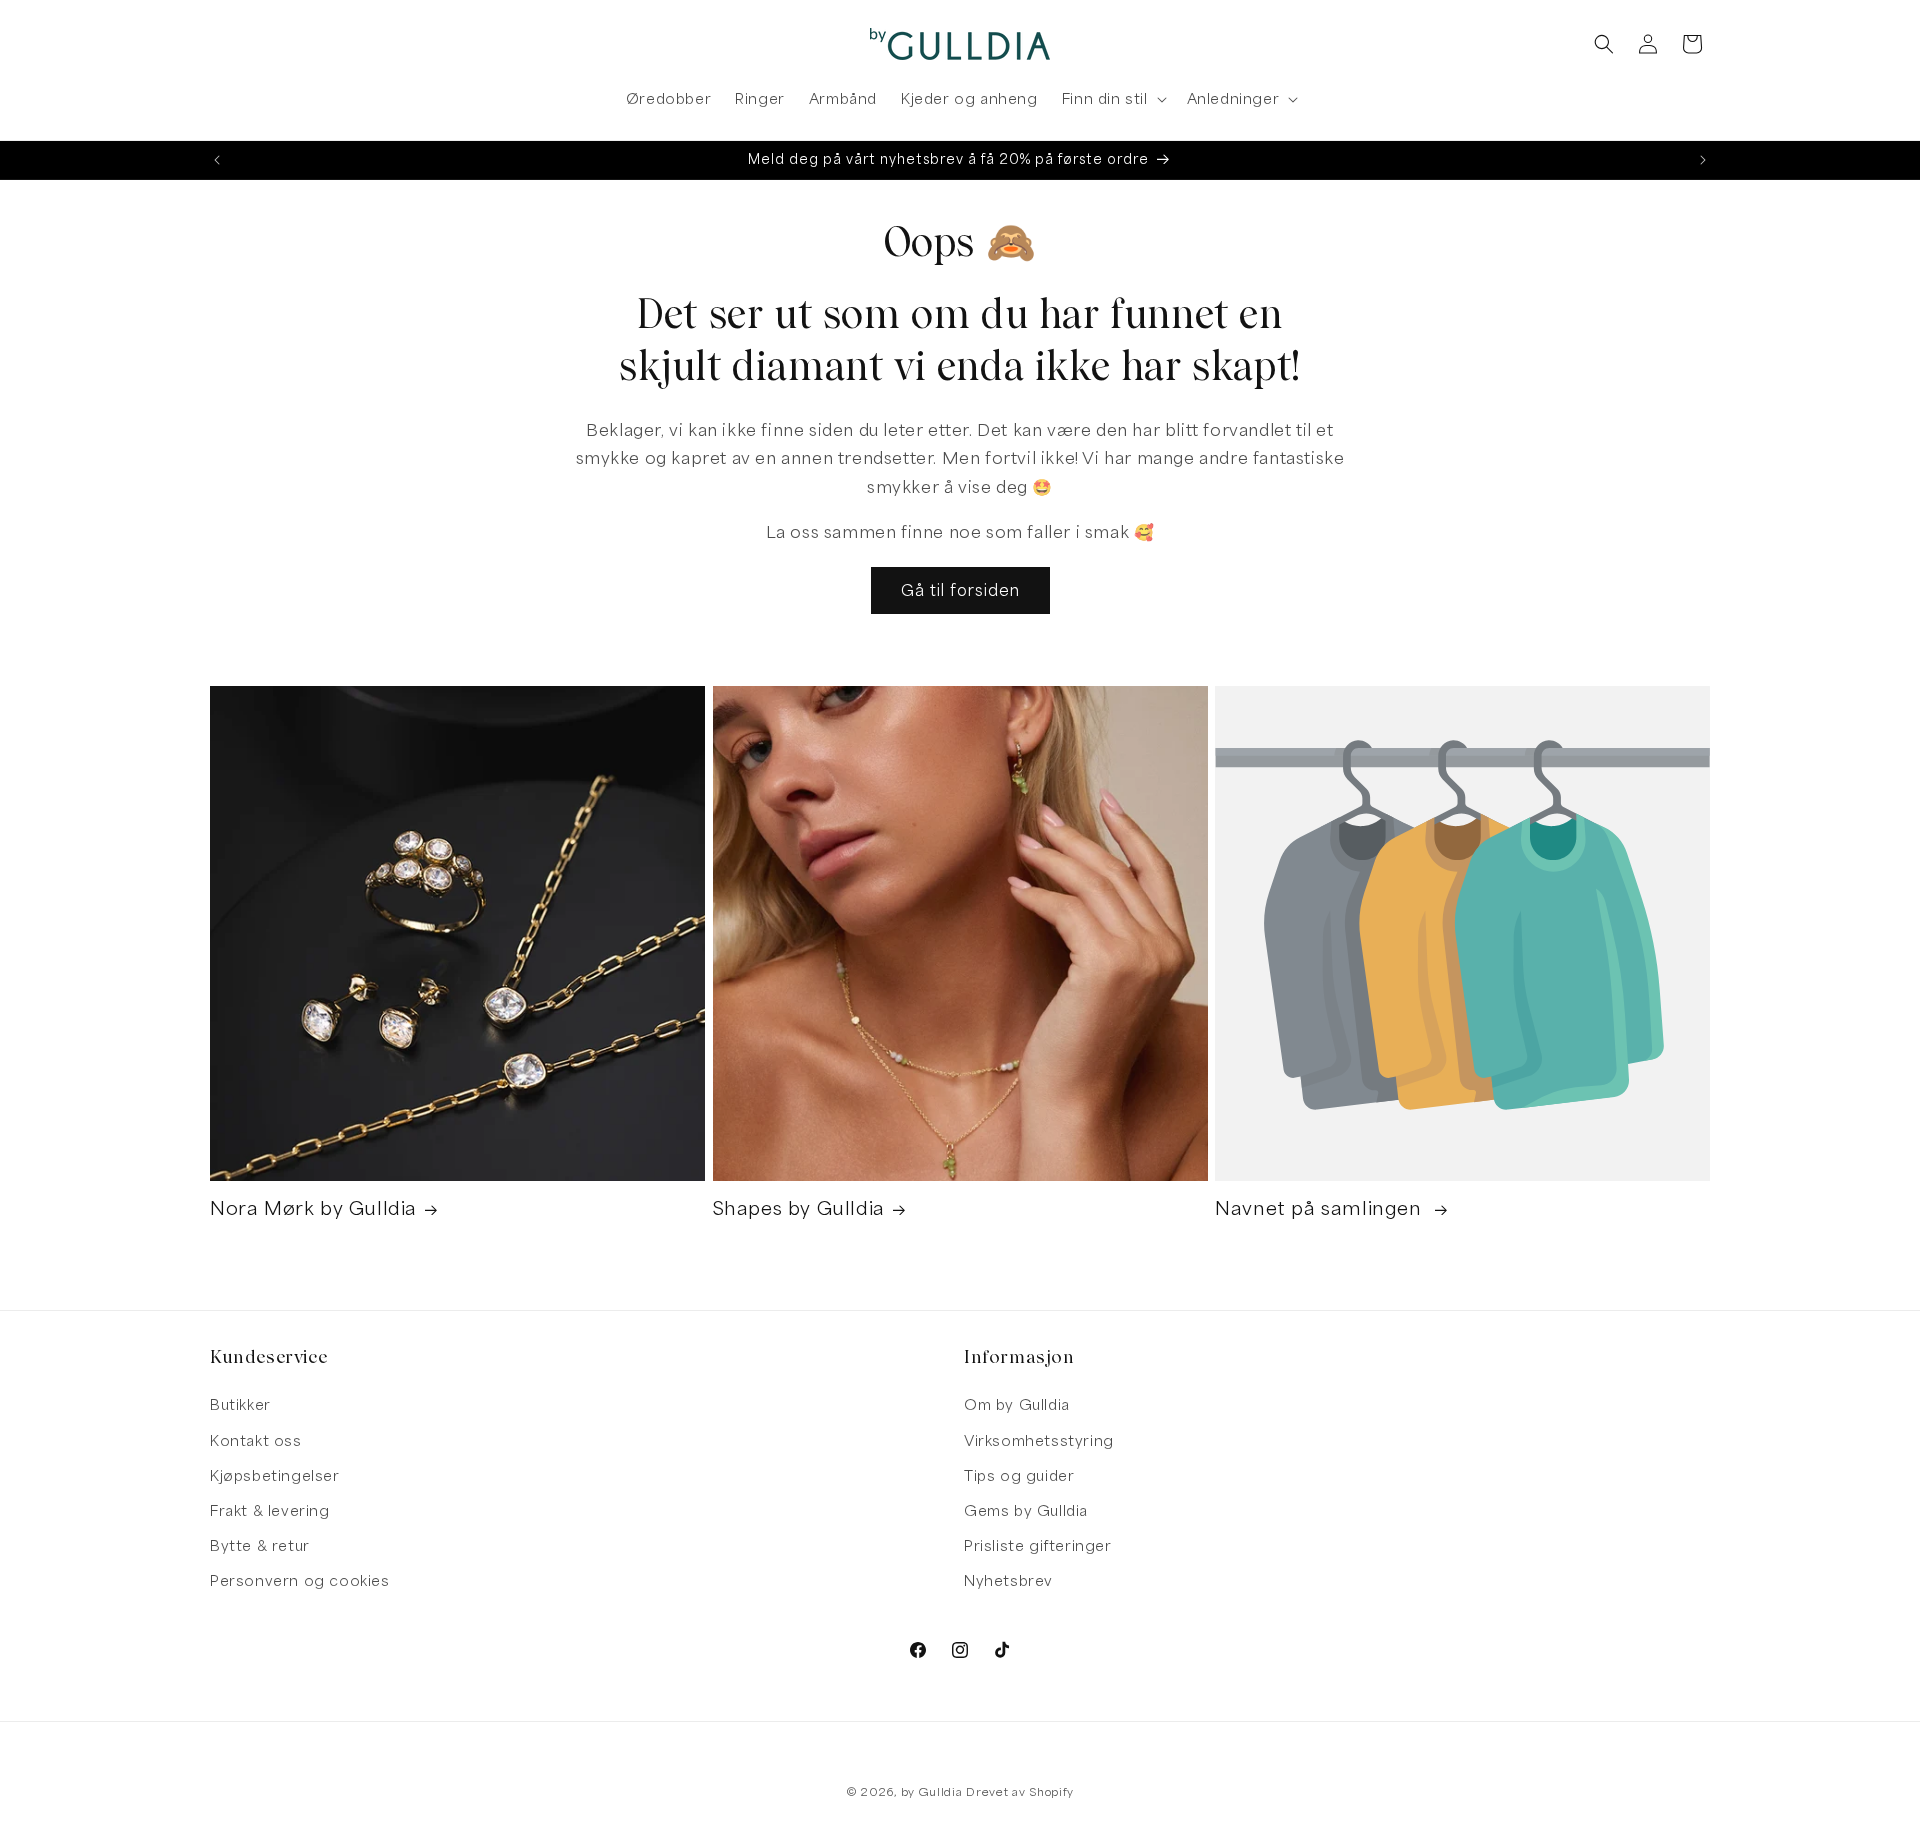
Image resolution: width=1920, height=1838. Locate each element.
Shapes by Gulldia (799, 1208)
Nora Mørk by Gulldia (313, 1208)
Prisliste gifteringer (1038, 1545)
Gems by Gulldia (1026, 1510)
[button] (1112, 99)
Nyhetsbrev (1008, 1580)
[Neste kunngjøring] (1703, 160)
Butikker (240, 1404)
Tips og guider (1019, 1475)
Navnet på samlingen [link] (1321, 1208)
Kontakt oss (256, 1440)
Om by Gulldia (1017, 1404)
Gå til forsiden (960, 590)
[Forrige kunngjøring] (217, 160)
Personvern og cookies (300, 1580)
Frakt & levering (270, 1510)
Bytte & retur (260, 1545)
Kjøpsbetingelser (275, 1475)
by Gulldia (932, 1791)
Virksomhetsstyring (1039, 1440)
